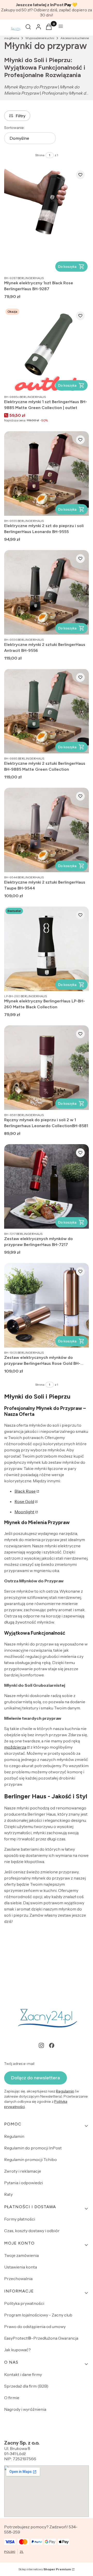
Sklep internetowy (45, 2569)
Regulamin (65, 2091)
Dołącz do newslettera (36, 2078)
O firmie (12, 2398)
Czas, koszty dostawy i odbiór (32, 2231)
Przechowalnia (18, 2279)
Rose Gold (24, 1501)
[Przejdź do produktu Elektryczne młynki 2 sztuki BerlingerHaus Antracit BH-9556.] (47, 592)
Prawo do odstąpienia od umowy (35, 2326)
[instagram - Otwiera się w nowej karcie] (41, 2045)
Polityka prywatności (24, 2303)
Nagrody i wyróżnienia (25, 2409)
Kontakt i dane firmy (23, 2374)
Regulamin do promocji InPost (33, 2148)
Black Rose (25, 1491)
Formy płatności (20, 2219)
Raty (8, 2194)
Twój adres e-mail (19, 2064)
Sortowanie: (14, 128)
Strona (40, 155)
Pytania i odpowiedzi (24, 2183)
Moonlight (24, 1512)
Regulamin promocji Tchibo (30, 2159)
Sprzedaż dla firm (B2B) (26, 2386)
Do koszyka (67, 267)
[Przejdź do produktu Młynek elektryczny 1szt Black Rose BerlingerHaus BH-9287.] (47, 220)
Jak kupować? (17, 2350)
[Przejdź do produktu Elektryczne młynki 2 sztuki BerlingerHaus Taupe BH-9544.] (47, 830)
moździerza (15, 1747)
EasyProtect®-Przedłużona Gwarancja (41, 2338)
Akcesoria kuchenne (75, 38)
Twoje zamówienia (21, 2255)
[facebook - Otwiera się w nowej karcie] (52, 2045)
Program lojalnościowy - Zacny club (38, 2315)
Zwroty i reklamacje (23, 2171)
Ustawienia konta (21, 2267)
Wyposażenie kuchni (40, 38)
